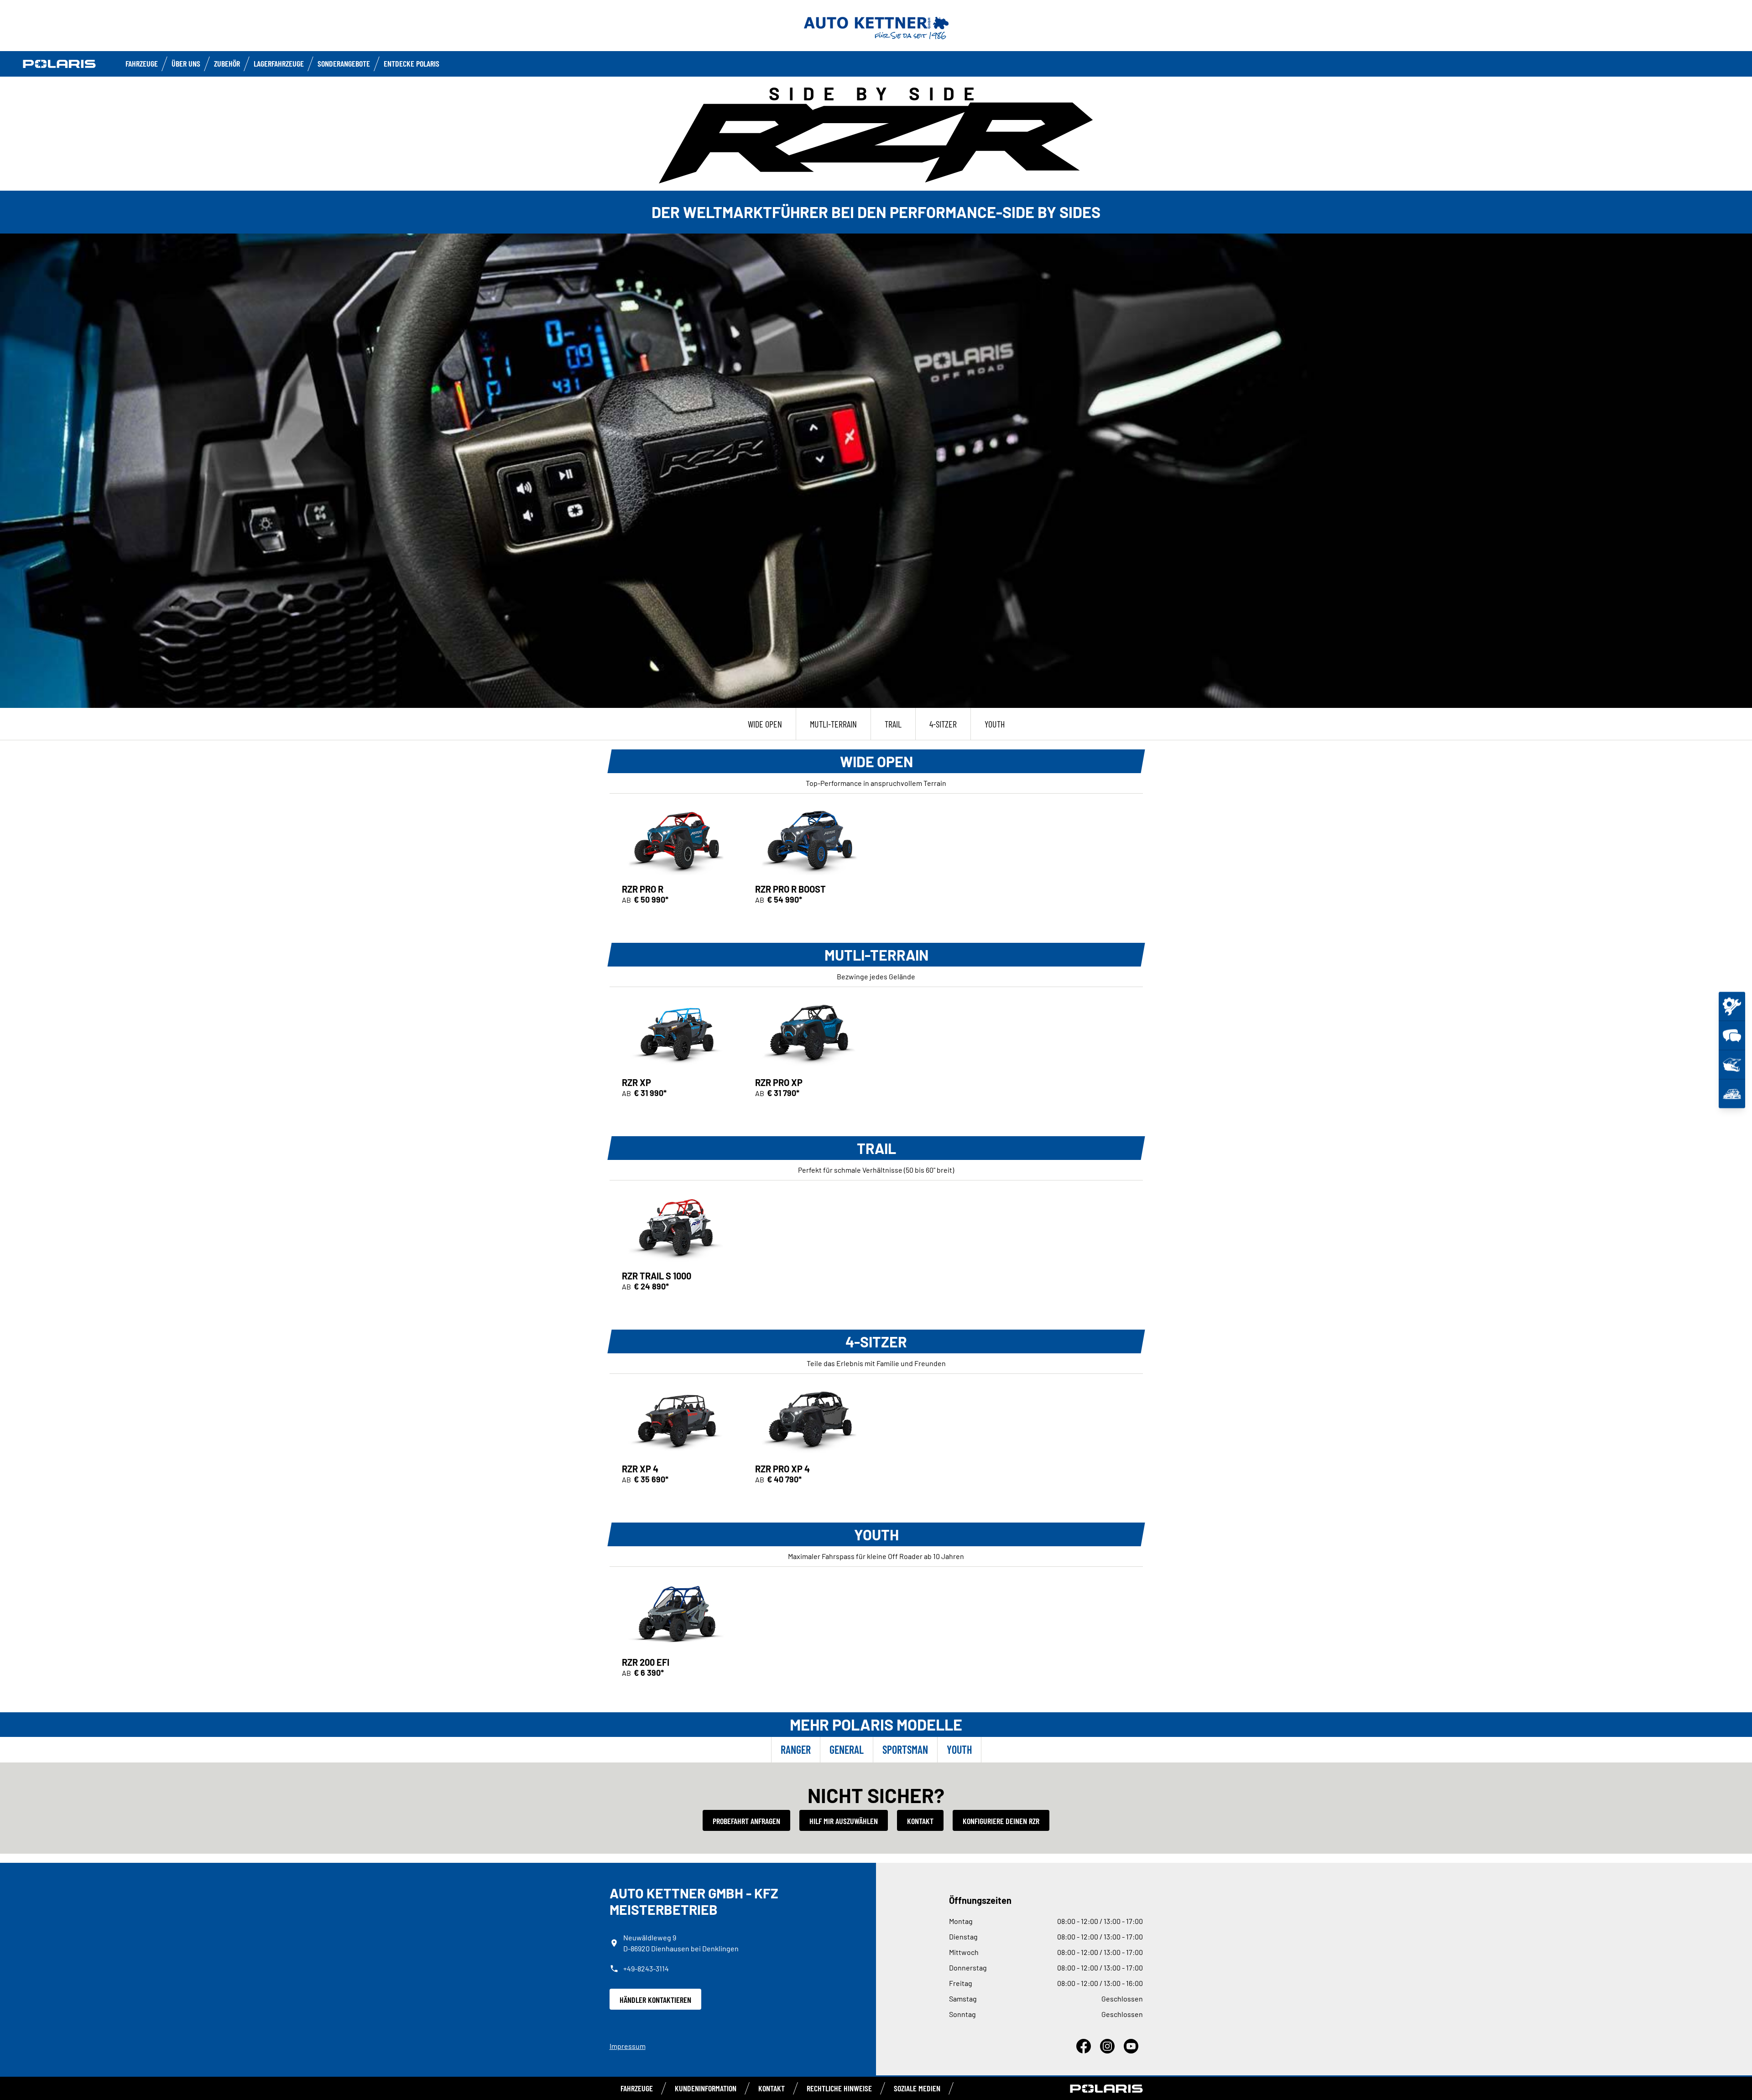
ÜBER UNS (186, 63)
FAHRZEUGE (142, 63)
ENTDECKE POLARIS (412, 63)
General (847, 1749)
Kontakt (920, 1821)
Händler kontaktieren (655, 2000)
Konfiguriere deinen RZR (1001, 1821)
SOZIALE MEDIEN (917, 2088)
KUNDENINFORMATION (706, 2088)
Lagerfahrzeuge (279, 63)
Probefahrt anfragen (746, 1821)
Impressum (628, 2046)
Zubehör (227, 63)
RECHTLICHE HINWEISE (839, 2088)
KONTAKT (772, 2088)
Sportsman (905, 1749)
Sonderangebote (344, 63)
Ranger (796, 1749)
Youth (959, 1749)
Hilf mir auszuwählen (844, 1821)
